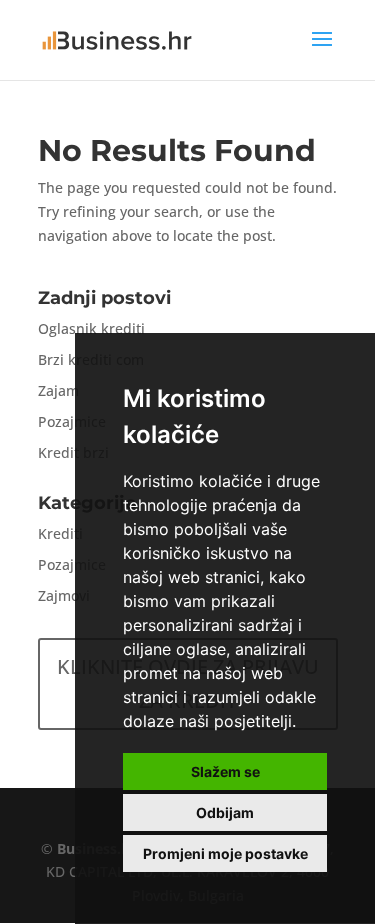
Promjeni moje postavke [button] (225, 853)
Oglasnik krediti (91, 328)
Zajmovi (64, 595)
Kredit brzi (73, 452)
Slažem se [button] (225, 771)
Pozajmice (72, 421)
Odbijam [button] (225, 812)
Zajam (58, 390)
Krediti (60, 533)
